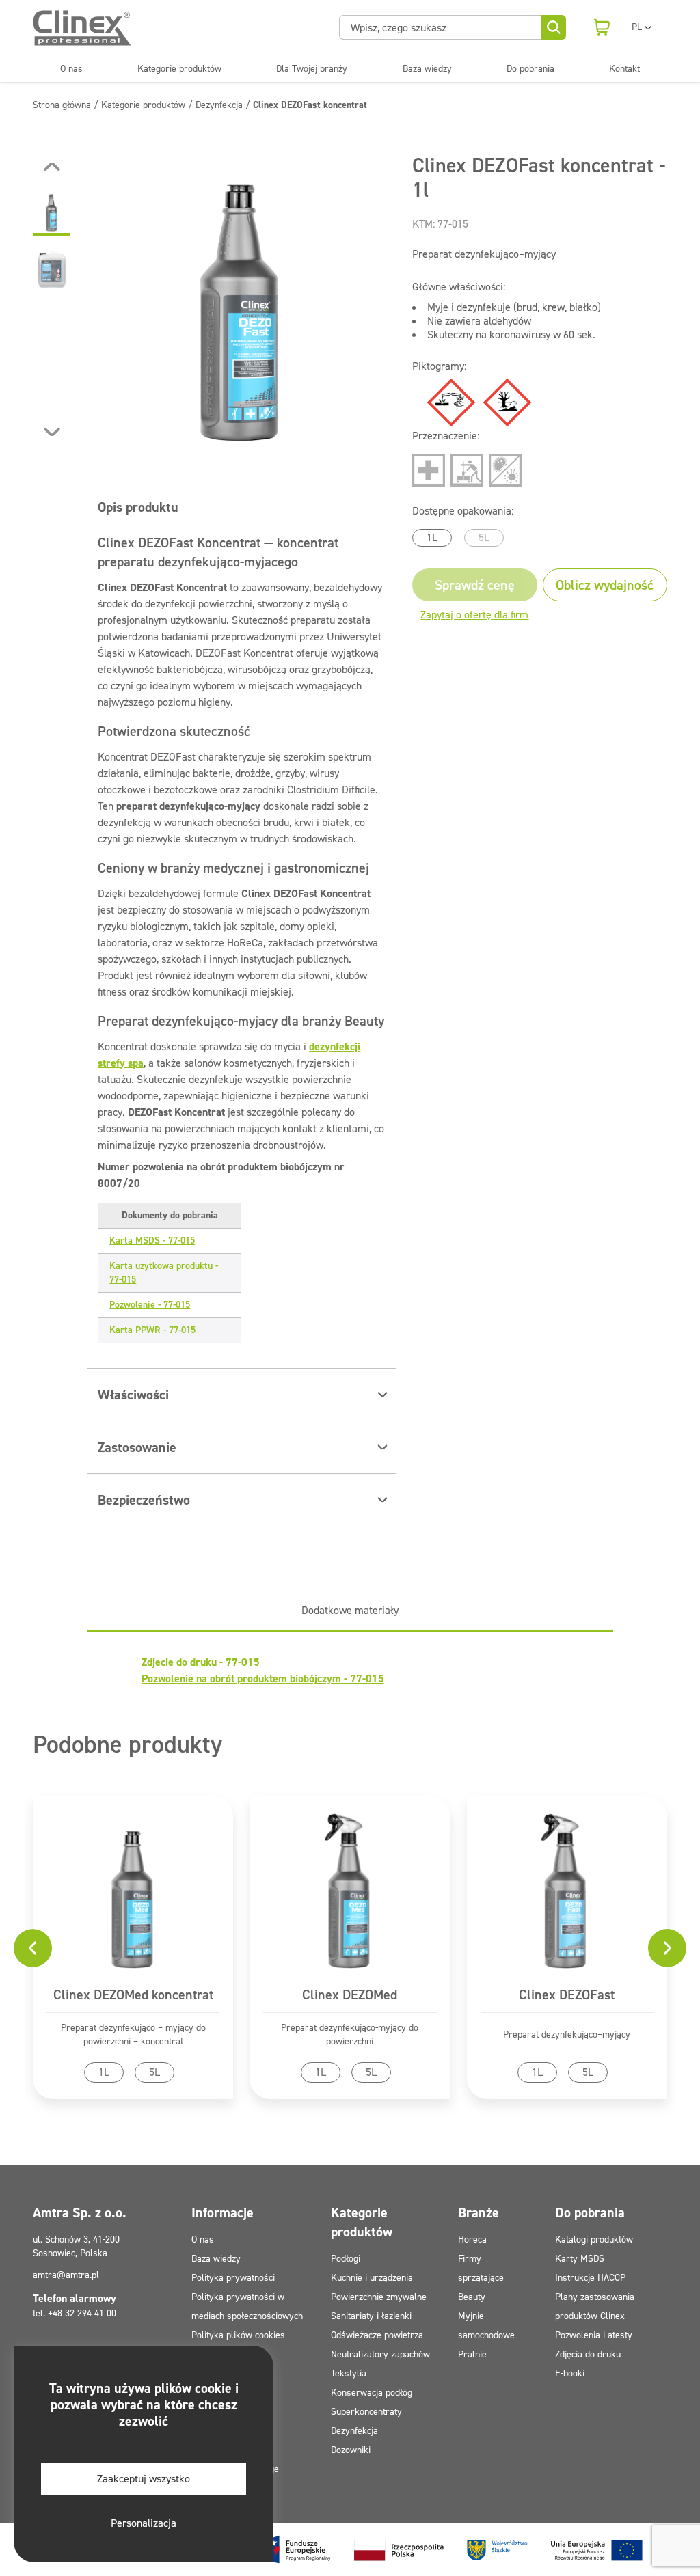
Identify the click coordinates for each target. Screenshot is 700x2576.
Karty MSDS (580, 2259)
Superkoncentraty (366, 2412)
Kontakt (624, 69)
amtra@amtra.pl (66, 2275)
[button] (52, 212)
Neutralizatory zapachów (380, 2354)
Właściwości (133, 1395)
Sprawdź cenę (475, 585)
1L (432, 537)
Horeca (472, 2239)
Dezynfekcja (354, 2431)
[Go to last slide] (33, 1948)
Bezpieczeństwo (144, 1500)
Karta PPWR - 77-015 (152, 1330)
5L (484, 537)
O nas (71, 69)
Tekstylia (349, 2373)
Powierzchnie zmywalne (379, 2297)
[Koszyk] (602, 27)
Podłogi (346, 2259)
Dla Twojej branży (312, 69)
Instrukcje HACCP (590, 2278)
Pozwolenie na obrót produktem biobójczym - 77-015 (263, 1678)
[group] (241, 299)
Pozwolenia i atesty (594, 2335)
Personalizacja (144, 2523)
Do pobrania (530, 69)
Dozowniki (351, 2450)
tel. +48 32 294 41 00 (75, 2313)
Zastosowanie (137, 1447)
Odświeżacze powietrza (377, 2335)
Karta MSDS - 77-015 (152, 1241)
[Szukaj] (554, 27)
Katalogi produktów (594, 2239)
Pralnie (472, 2354)
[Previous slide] (52, 167)
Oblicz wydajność (605, 585)
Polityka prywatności (233, 2278)
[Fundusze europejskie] (454, 2549)
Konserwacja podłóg (372, 2393)
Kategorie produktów (179, 69)
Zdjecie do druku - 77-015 (201, 1662)
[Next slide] (52, 432)
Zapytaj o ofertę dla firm (474, 615)
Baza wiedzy (427, 69)
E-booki (570, 2373)
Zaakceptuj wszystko (144, 2479)
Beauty (472, 2297)
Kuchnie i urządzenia (372, 2278)
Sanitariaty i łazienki (371, 2316)
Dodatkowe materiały (350, 1610)
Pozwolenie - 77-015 (150, 1305)
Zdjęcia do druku (588, 2354)
